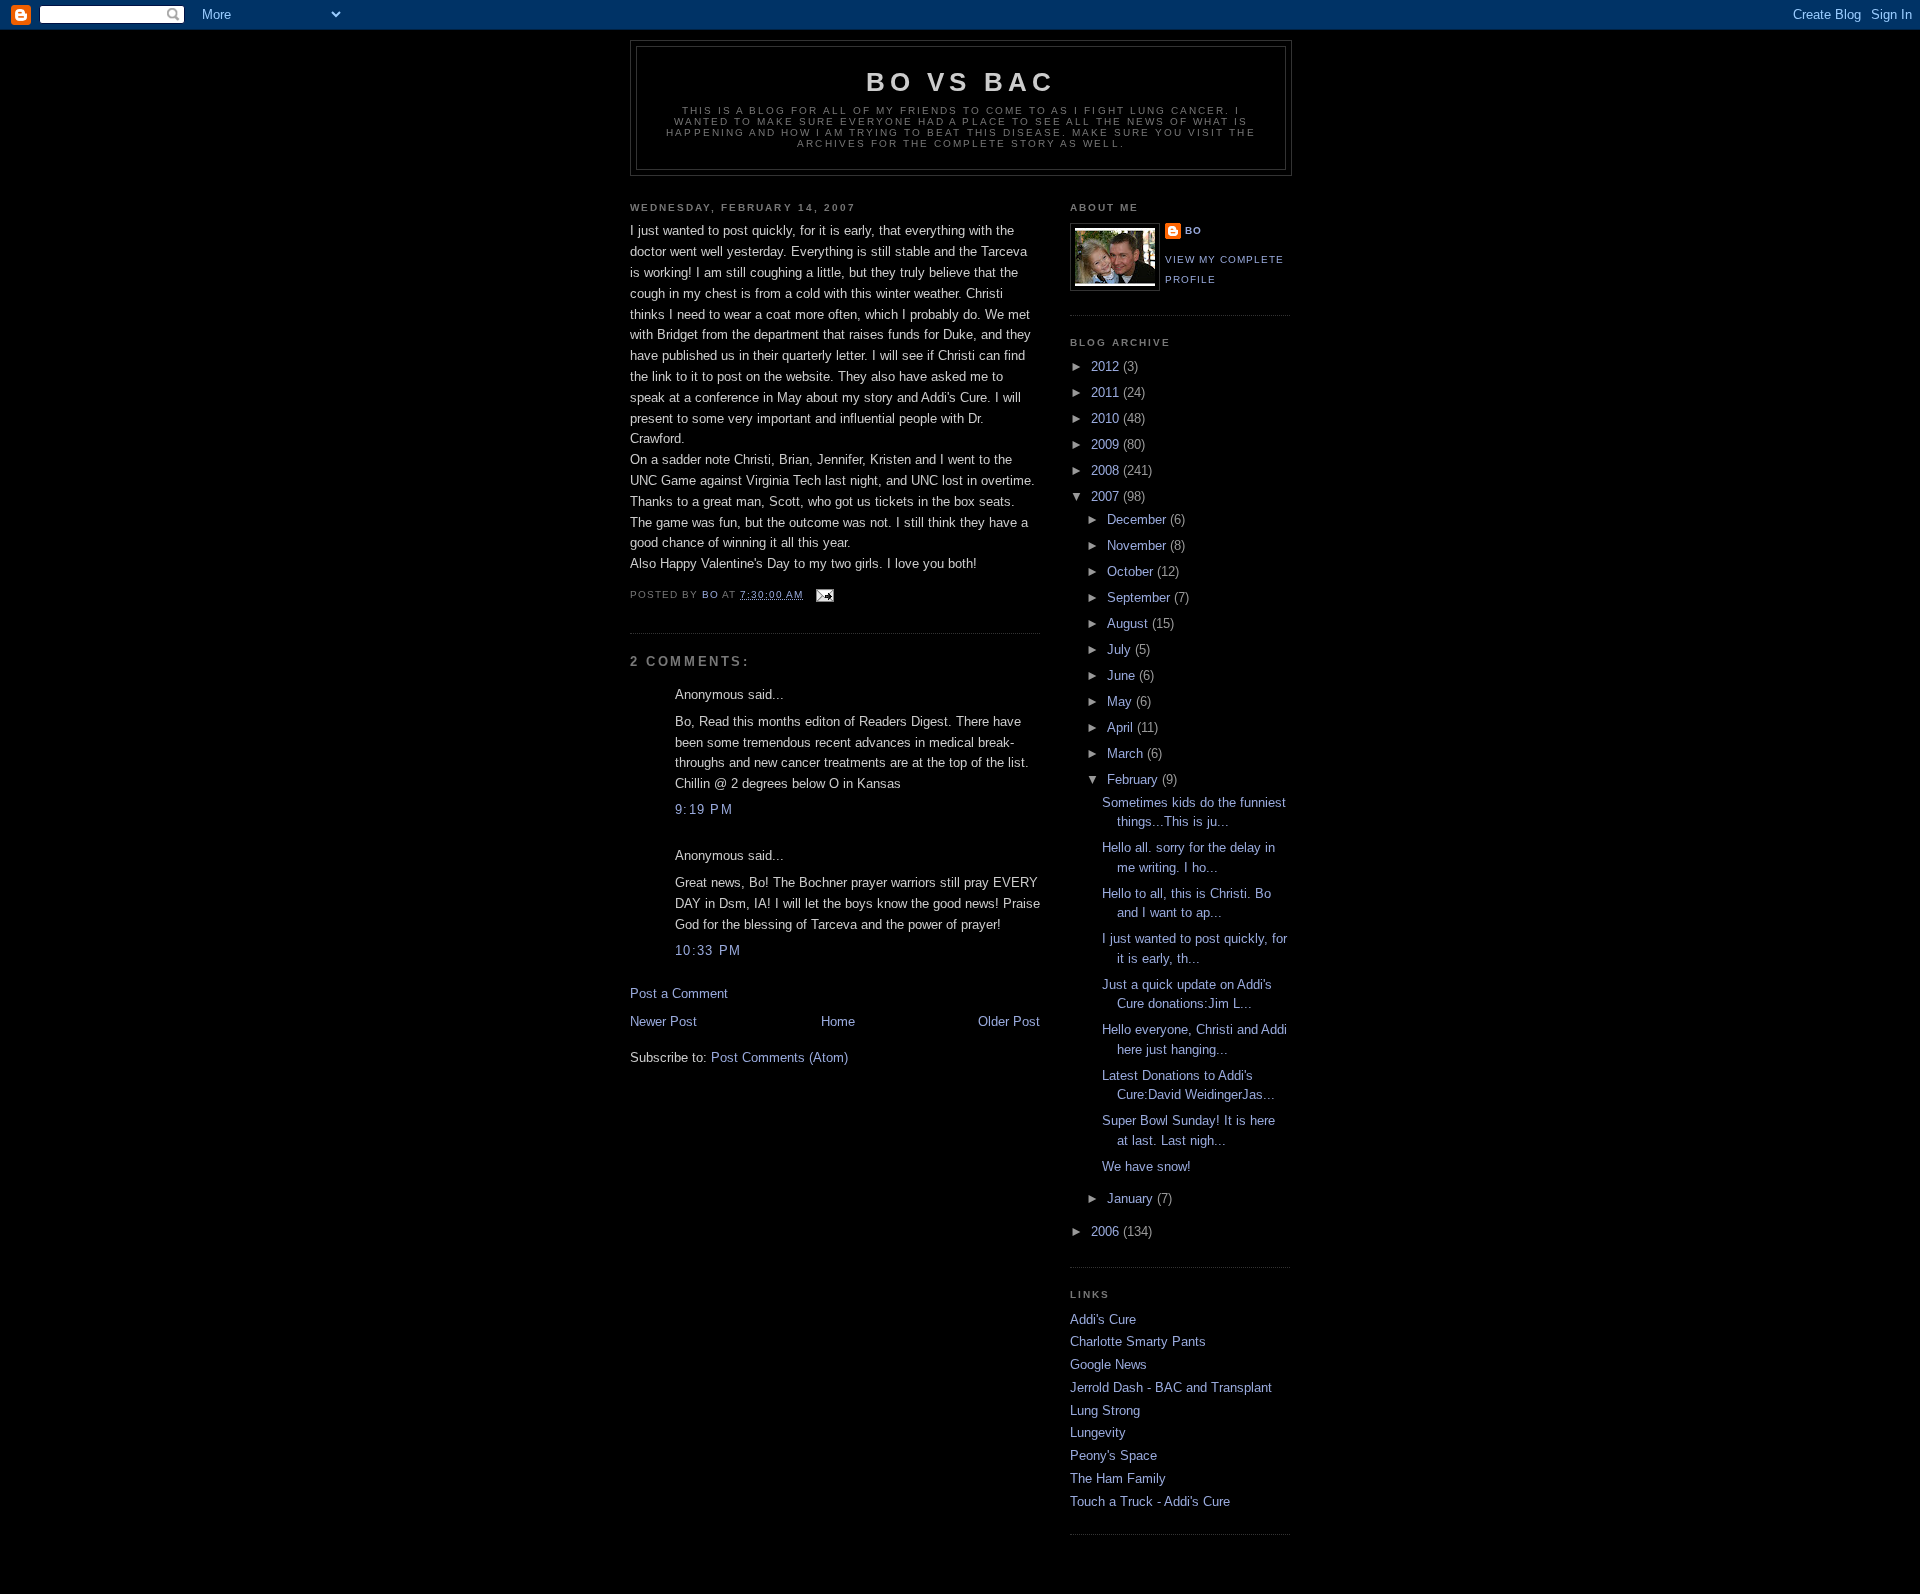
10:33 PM (708, 950)
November (1138, 545)
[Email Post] (824, 594)
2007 (1107, 496)
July (1121, 649)
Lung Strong (1105, 1410)
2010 (1107, 418)
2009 (1107, 444)
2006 (1107, 1231)
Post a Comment (679, 993)
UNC (643, 480)
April (1122, 727)
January (1132, 1198)
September (1140, 597)
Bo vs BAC (961, 82)
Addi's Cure (1103, 1319)
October (1132, 571)
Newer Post (663, 1021)
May (1121, 701)
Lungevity (1098, 1432)
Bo (1193, 230)
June (1123, 675)
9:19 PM (704, 809)
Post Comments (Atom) (779, 1057)
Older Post (1009, 1021)
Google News (1108, 1364)
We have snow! (1146, 1166)
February (1134, 779)
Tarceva (1004, 251)
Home (838, 1021)
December (1138, 519)
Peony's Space (1113, 1455)
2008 (1107, 470)
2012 (1107, 366)
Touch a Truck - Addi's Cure (1150, 1501)
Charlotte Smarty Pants (1138, 1341)
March (1127, 753)
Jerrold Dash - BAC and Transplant (1171, 1387)
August (1129, 623)
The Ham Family (1118, 1478)
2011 (1107, 392)
